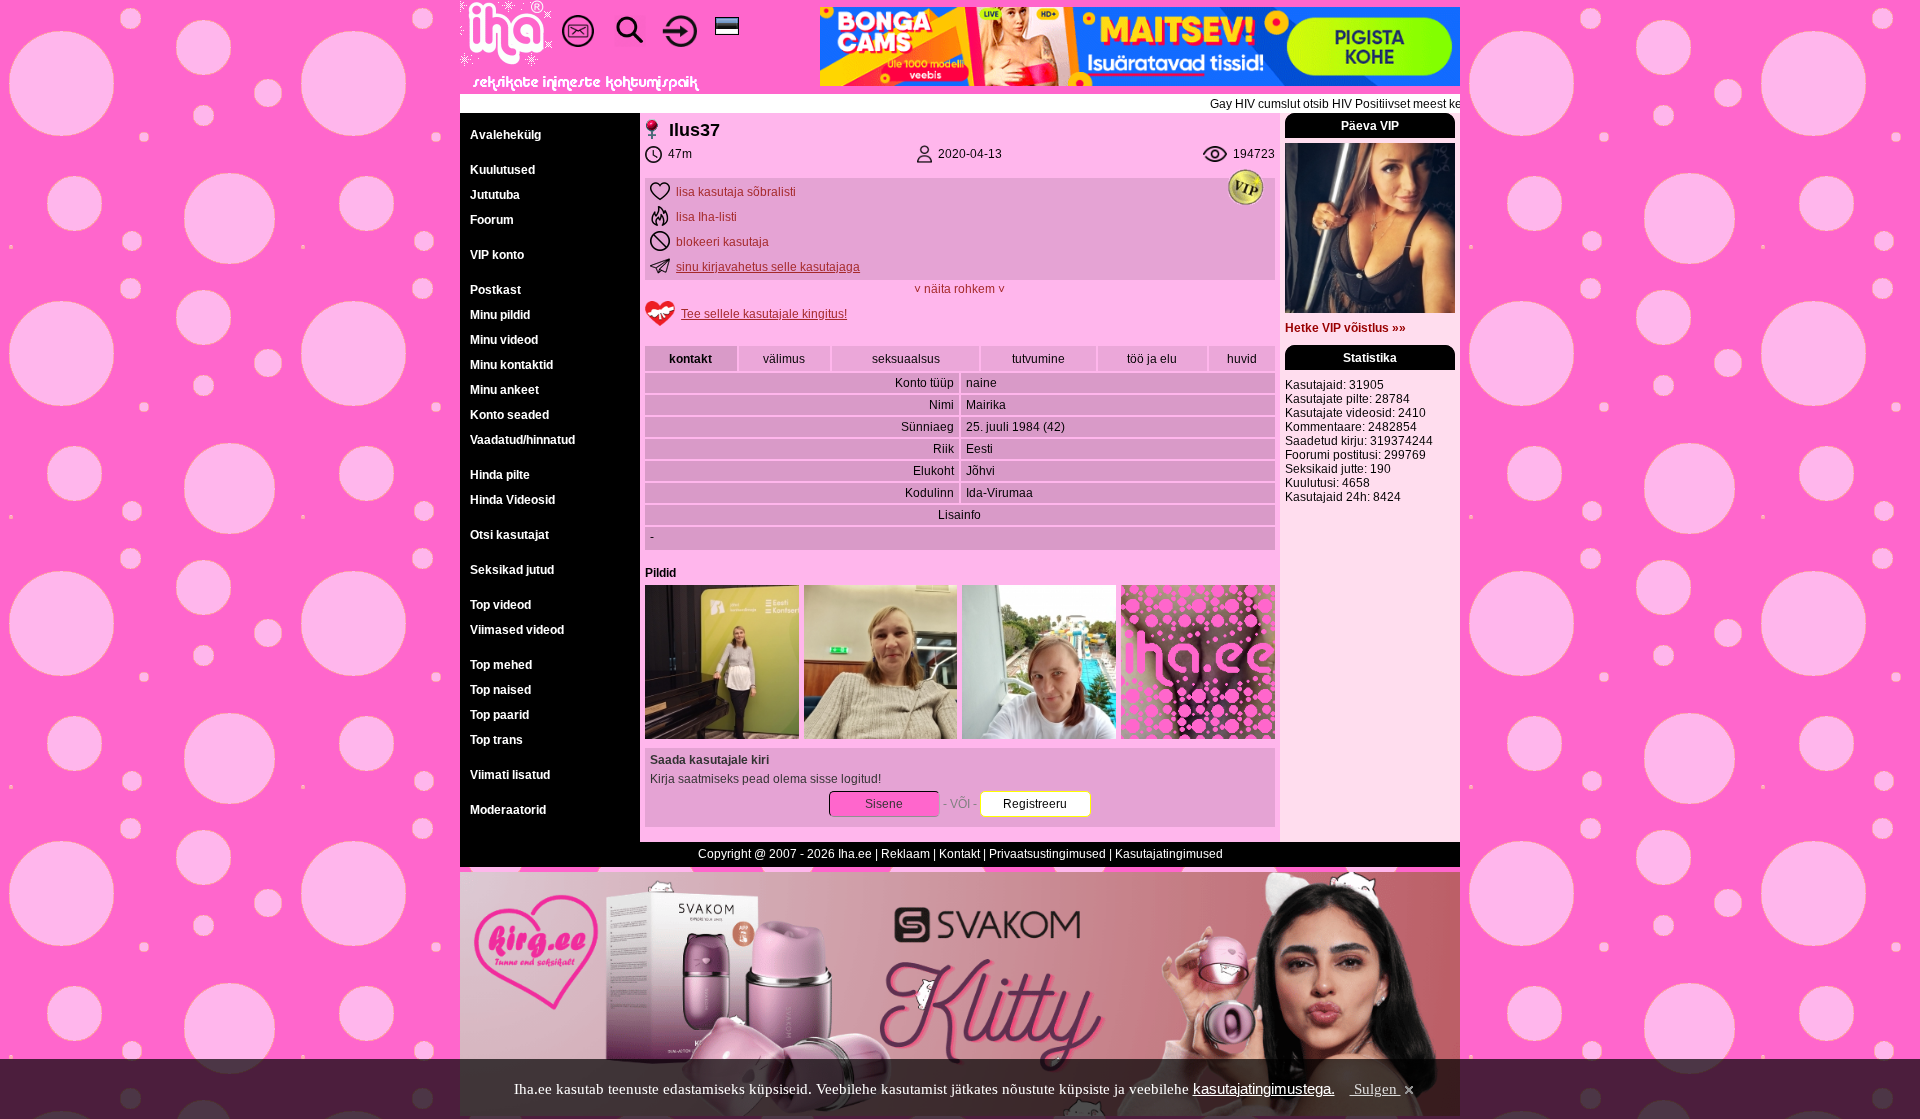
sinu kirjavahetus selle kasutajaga (768, 267)
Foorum (492, 220)
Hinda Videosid (512, 500)
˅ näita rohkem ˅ (959, 289)
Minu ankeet (504, 390)
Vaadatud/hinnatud (522, 440)
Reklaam (905, 854)
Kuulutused (502, 170)
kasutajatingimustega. (1264, 1088)
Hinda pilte (500, 475)
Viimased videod (517, 630)
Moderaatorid (508, 810)
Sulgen (1375, 1089)
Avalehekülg (505, 135)
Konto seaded (509, 415)
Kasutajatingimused (1169, 854)
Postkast (495, 290)
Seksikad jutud (512, 570)
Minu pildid (500, 315)
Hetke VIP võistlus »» (1345, 328)
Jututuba (495, 195)
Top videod (500, 605)
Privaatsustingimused (1047, 854)
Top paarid (499, 715)
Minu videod (504, 340)
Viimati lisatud (510, 775)
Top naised (500, 690)
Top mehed (501, 665)
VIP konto (497, 255)
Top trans (496, 740)
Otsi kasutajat (509, 535)
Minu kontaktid (511, 365)
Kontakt (959, 854)
